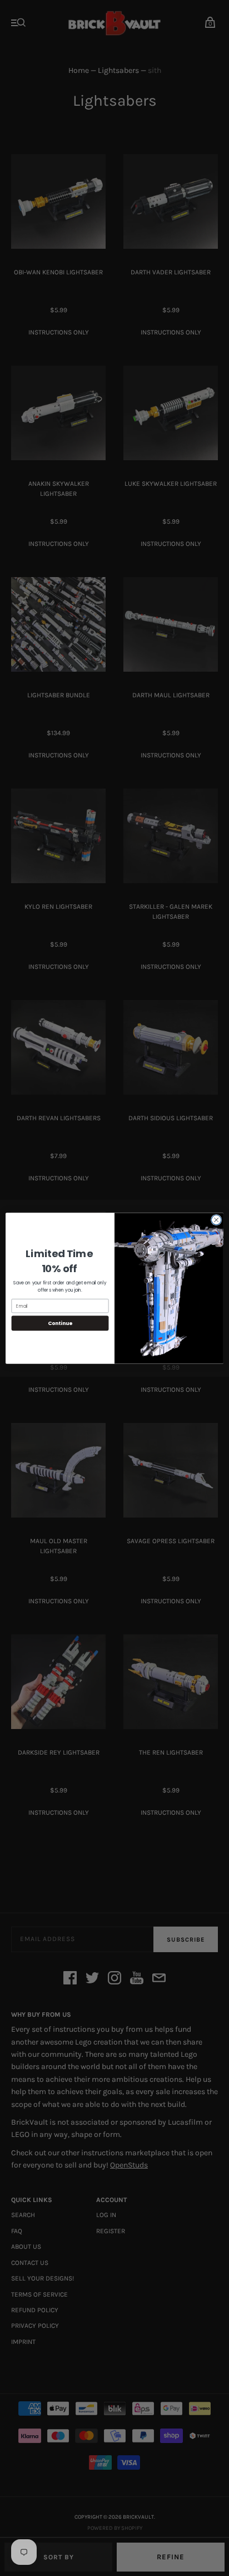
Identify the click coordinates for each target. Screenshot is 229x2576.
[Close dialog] (216, 1220)
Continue (60, 1323)
